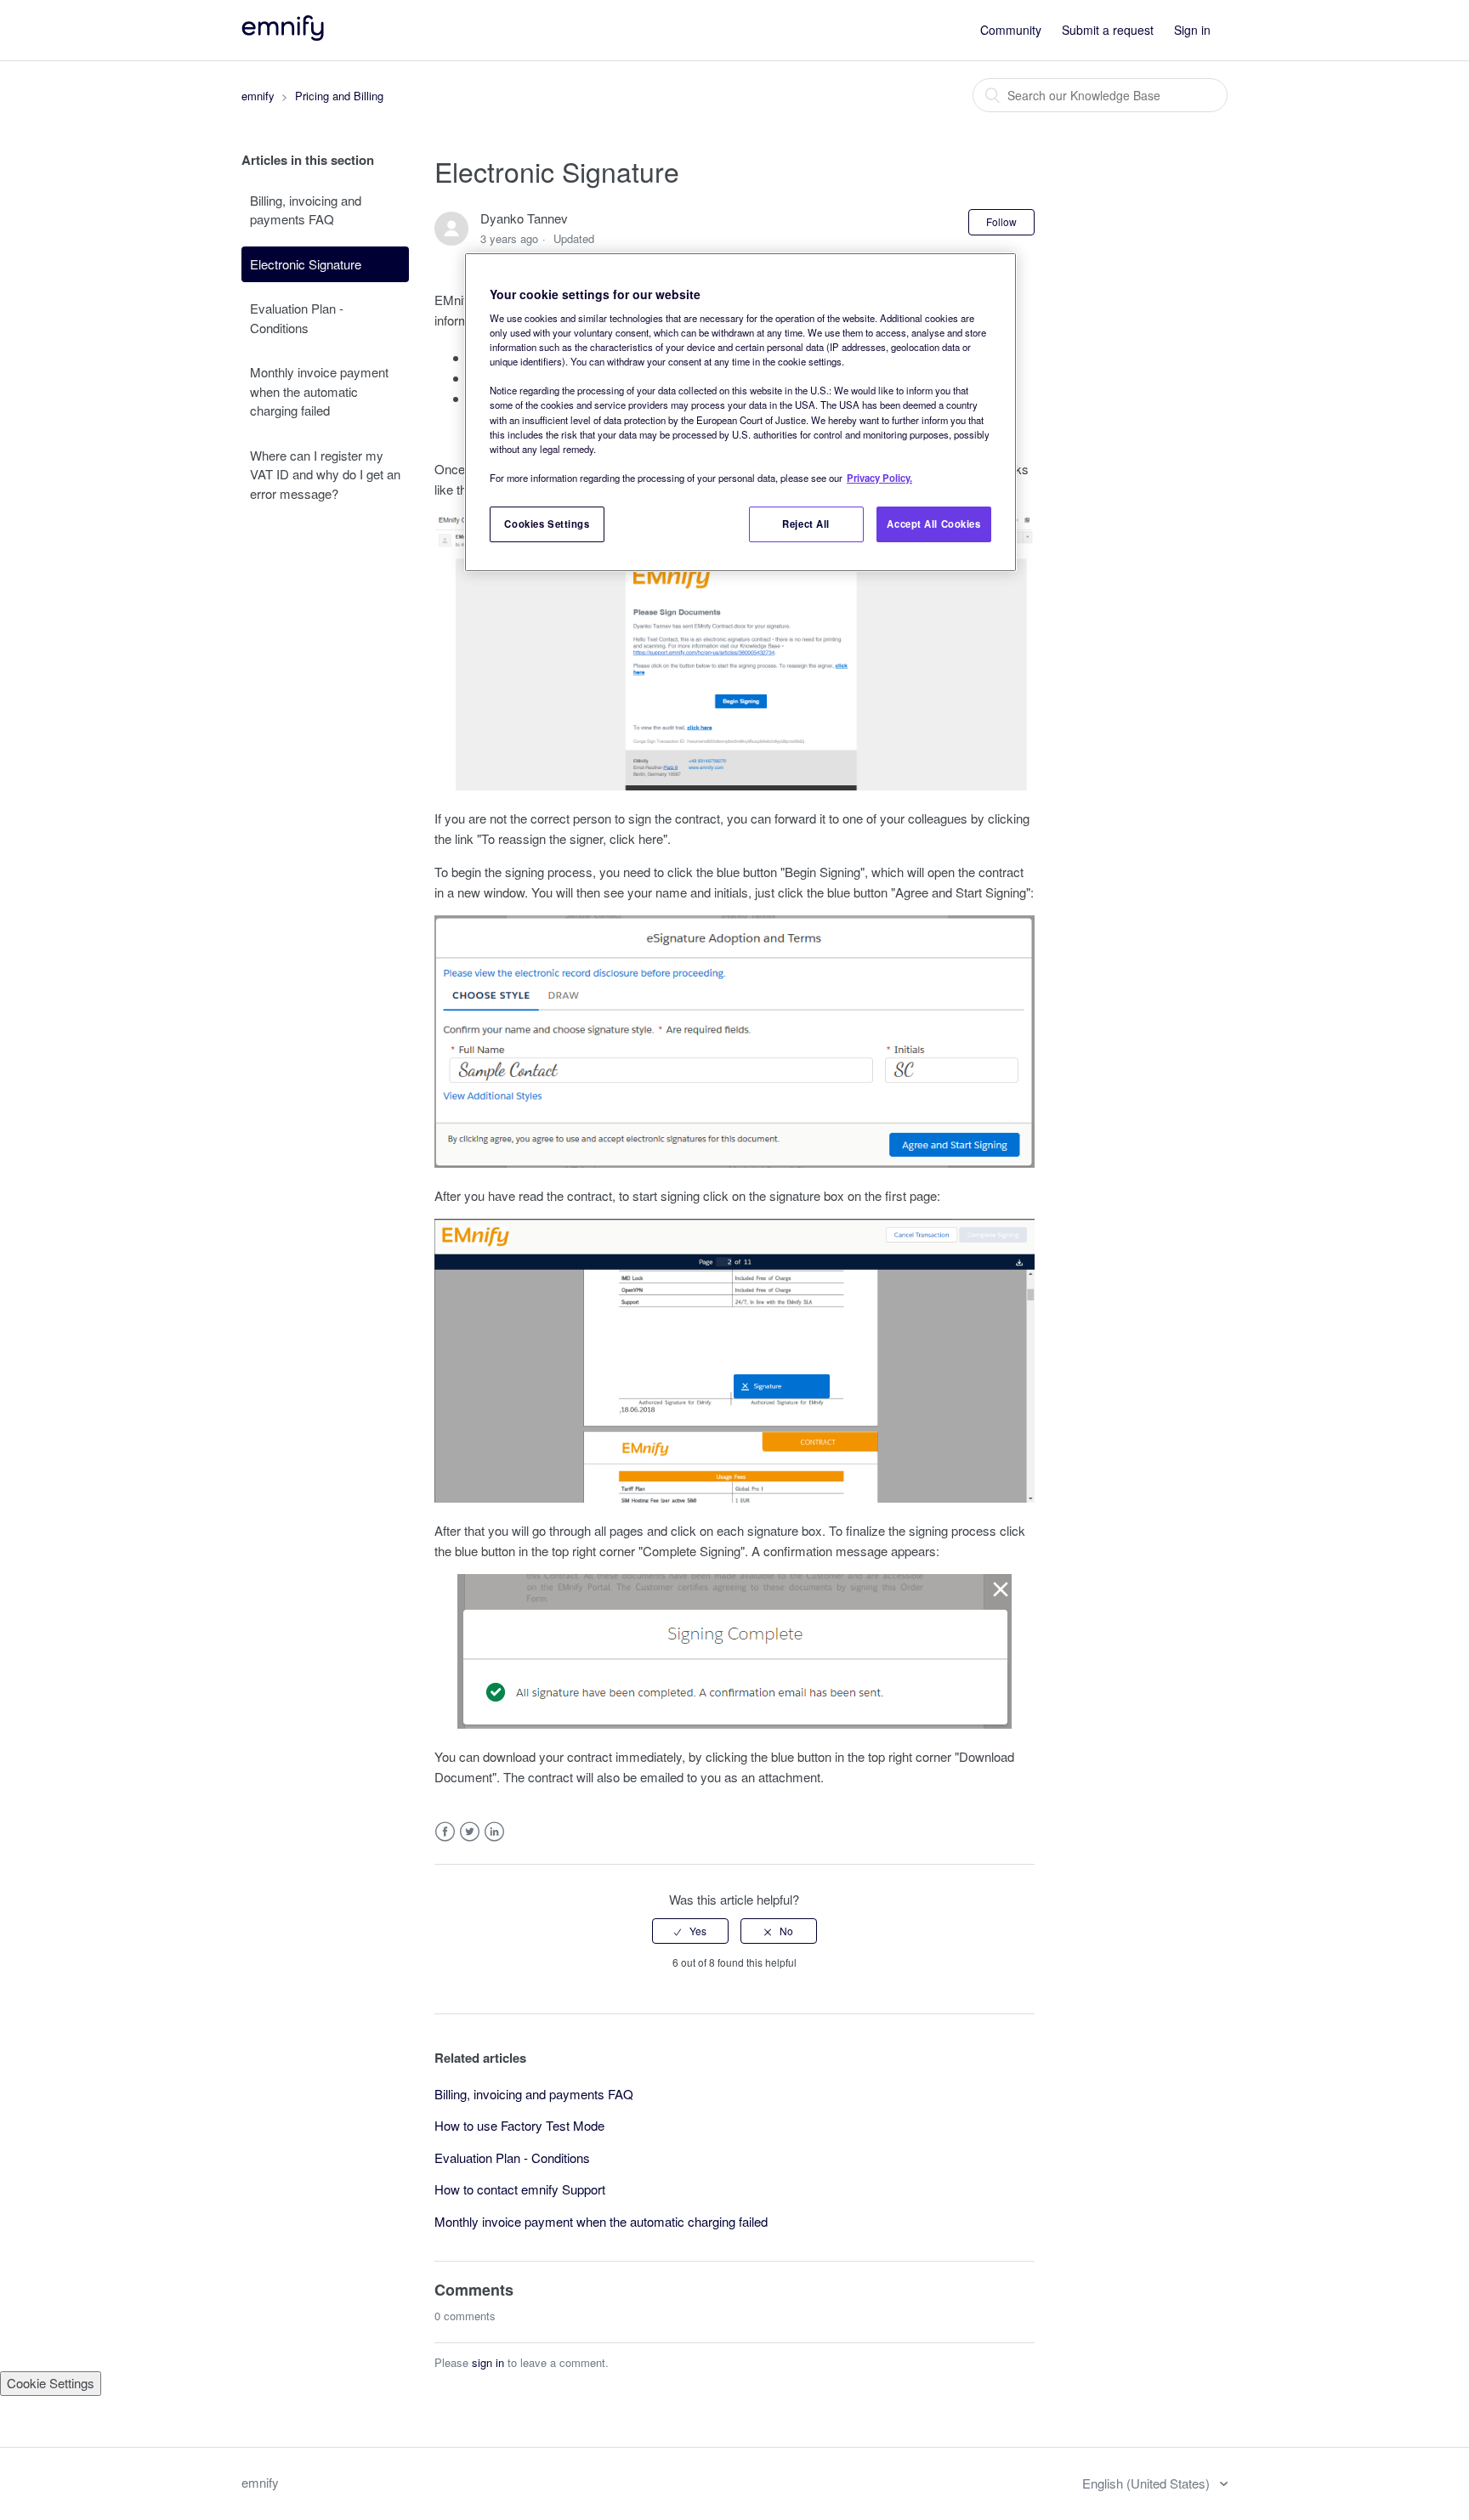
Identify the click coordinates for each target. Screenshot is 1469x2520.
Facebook (445, 1832)
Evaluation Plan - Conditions (297, 318)
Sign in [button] (1192, 30)
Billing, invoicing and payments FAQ (306, 210)
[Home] (284, 35)
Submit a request (1108, 30)
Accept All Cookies (933, 524)
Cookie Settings (51, 2383)
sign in (488, 2362)
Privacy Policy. (879, 478)
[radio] (690, 1931)
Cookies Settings (547, 524)
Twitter (470, 1832)
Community (1011, 30)
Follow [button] (1001, 221)
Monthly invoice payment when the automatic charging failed (319, 391)
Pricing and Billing (339, 96)
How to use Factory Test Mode (519, 2125)
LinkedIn (494, 1832)
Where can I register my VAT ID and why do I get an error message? (325, 474)
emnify (258, 96)
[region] (740, 412)
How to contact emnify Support (520, 2189)
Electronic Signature (306, 264)
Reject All (806, 524)
